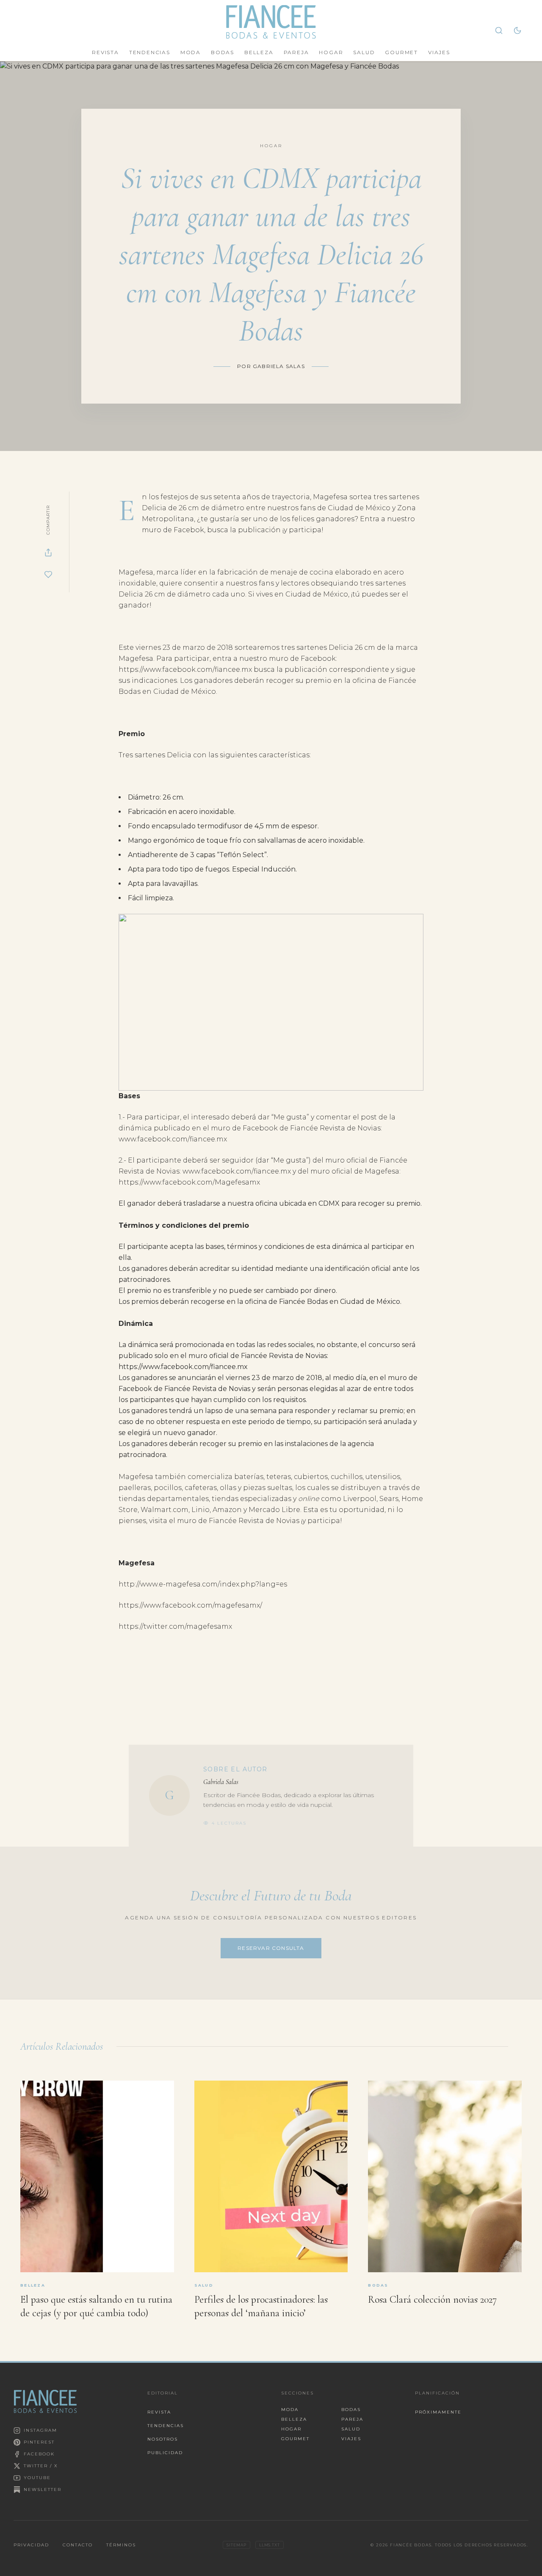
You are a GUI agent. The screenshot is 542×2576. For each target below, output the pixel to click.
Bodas (223, 52)
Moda (191, 52)
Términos (121, 2545)
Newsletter (43, 2489)
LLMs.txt (270, 2545)
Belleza (259, 52)
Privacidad (31, 2545)
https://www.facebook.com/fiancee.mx (185, 669)
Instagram (40, 2430)
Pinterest (39, 2442)
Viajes (439, 52)
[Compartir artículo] (48, 553)
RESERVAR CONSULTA (271, 1948)
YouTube (37, 2478)
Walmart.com (165, 1510)
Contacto (78, 2545)
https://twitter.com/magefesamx (175, 1626)
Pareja (296, 52)
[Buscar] (499, 30)
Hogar (331, 52)
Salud (364, 52)
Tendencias (150, 52)
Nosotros (163, 2439)
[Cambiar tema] (517, 30)
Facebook (39, 2454)
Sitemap (236, 2545)
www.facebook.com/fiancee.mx (173, 1139)
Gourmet (401, 52)
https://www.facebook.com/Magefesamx (189, 1182)
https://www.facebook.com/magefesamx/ (190, 1605)
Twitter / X (41, 2466)
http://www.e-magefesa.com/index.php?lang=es (203, 1584)
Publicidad (165, 2453)
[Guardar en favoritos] (48, 575)
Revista (105, 52)
